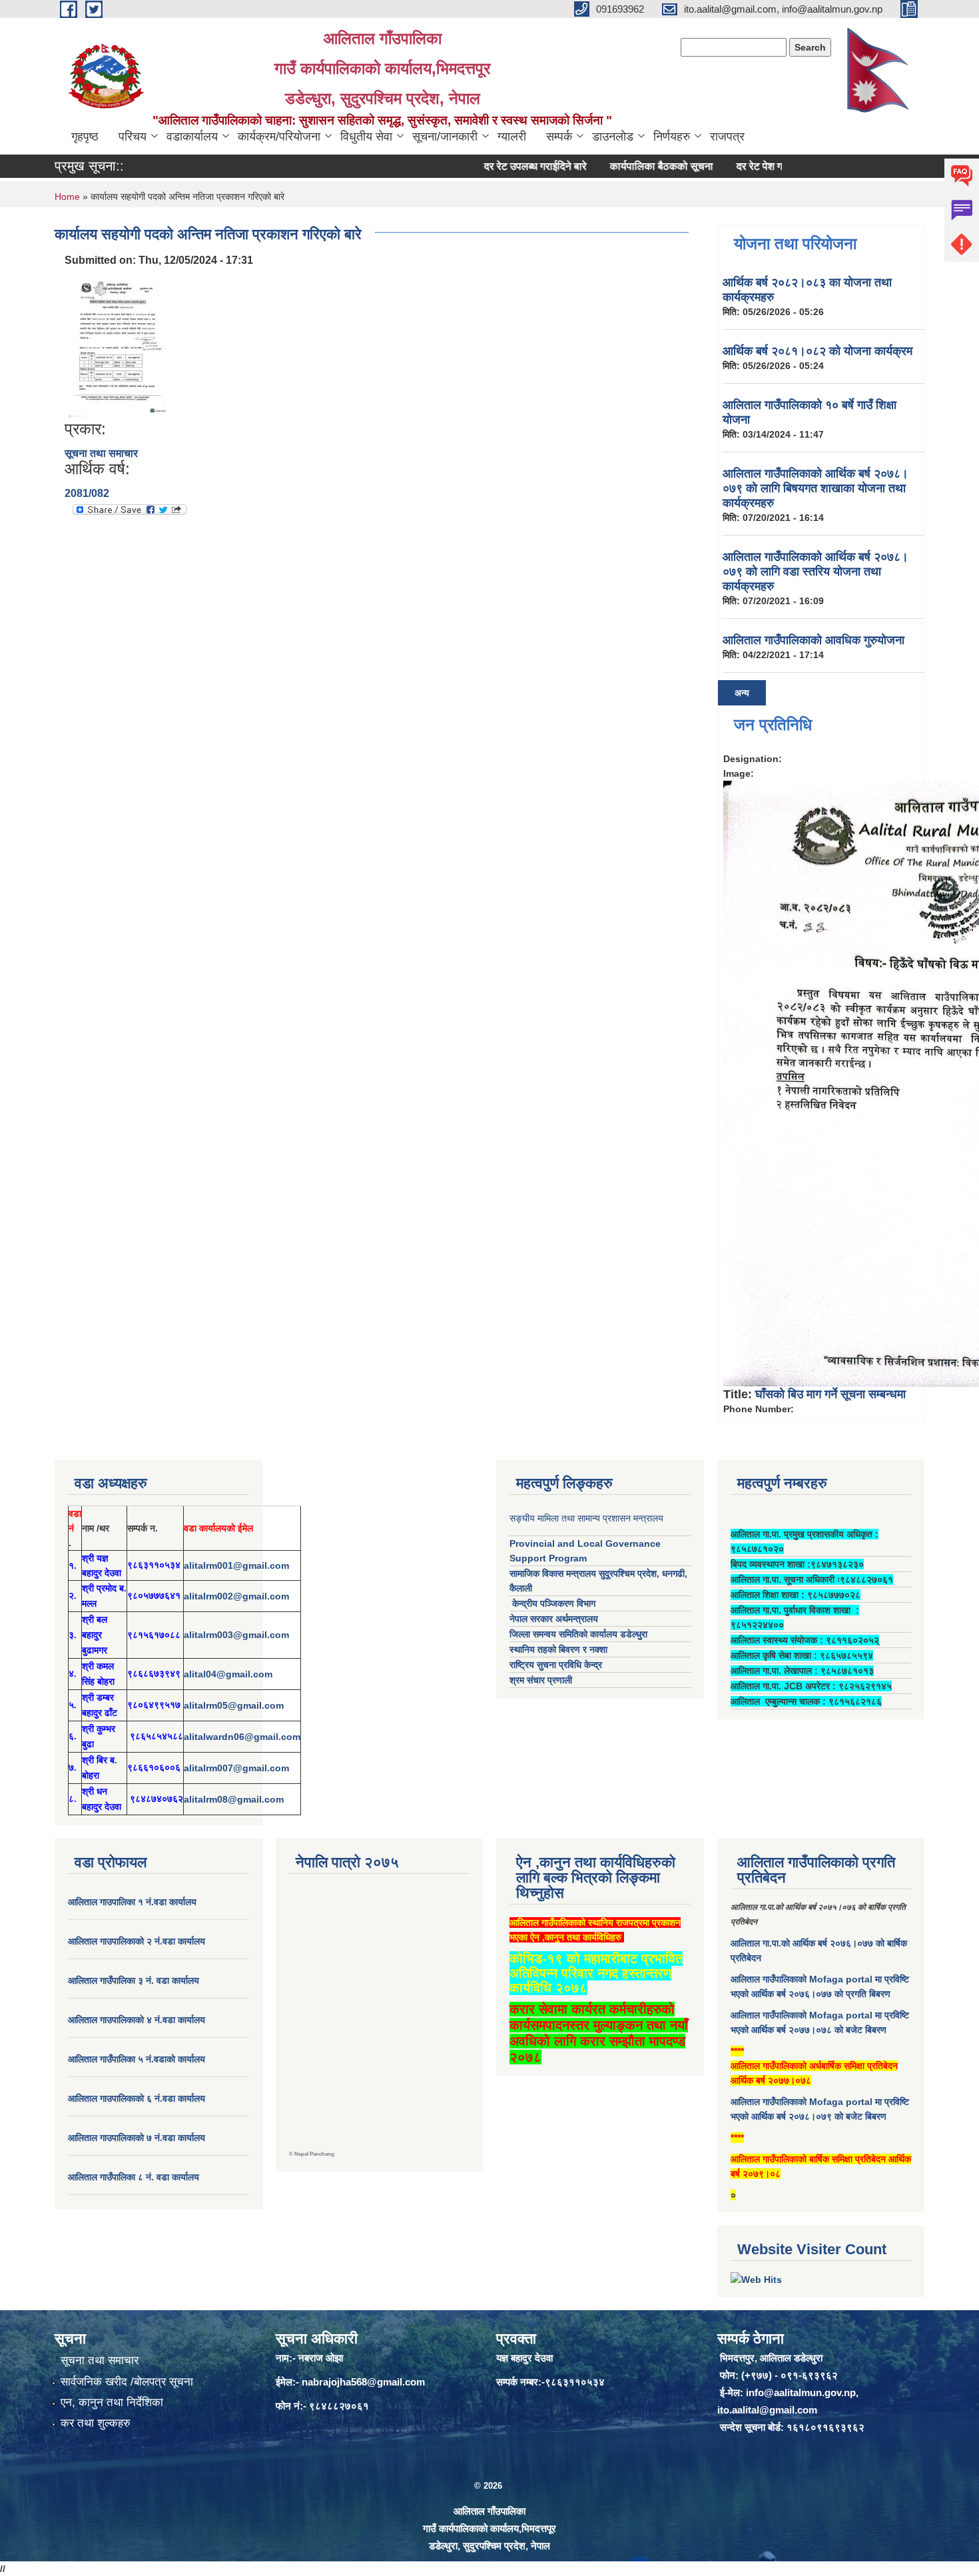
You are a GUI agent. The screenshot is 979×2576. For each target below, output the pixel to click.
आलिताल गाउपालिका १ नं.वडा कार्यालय (134, 1902)
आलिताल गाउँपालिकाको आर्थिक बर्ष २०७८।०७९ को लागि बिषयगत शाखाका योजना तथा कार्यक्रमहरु (816, 488)
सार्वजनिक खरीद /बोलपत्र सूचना (127, 2382)
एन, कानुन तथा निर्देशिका (112, 2402)
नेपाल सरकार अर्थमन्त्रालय (554, 1619)
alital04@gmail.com (228, 1674)
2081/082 (87, 493)
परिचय (133, 137)
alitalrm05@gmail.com (234, 1705)
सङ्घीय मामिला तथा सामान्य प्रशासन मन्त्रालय (586, 1518)
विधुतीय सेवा (366, 137)
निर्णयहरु (672, 137)
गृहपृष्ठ (85, 137)
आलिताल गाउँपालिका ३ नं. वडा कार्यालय (134, 1980)
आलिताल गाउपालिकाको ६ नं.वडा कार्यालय (137, 2098)
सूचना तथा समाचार (101, 453)
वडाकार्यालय (192, 137)
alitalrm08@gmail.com (234, 1799)
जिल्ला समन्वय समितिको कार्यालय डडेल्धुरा (578, 1634)
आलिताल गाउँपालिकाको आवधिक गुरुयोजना (814, 640)
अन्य (742, 693)
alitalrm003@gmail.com (236, 1635)
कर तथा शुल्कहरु (96, 2423)
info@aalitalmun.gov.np (801, 2392)
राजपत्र (727, 137)
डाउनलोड (613, 137)
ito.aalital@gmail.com (767, 2410)
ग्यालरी (512, 137)
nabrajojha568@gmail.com (363, 2382)
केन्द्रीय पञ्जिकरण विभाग (552, 1603)
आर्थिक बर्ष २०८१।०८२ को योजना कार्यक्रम (817, 351)
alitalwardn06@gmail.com (242, 1737)
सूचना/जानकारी (445, 137)
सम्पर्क (559, 137)
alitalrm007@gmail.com (236, 1768)
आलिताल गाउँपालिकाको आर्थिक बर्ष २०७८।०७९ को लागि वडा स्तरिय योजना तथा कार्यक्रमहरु (816, 572)
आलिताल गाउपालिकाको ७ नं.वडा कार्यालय (137, 2138)
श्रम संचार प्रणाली (541, 1680)
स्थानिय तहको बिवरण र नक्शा (558, 1649)
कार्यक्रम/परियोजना (279, 137)
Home (67, 197)
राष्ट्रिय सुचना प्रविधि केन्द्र (556, 1665)
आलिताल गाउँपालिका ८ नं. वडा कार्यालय (134, 2177)
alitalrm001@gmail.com (236, 1565)
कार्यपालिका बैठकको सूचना (624, 166)
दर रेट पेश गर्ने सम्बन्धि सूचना (753, 166)
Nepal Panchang (314, 2154)
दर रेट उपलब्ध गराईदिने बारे (498, 166)
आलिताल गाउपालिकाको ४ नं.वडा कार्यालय (138, 2020)
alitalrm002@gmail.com (236, 1596)
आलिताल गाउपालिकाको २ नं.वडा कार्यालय (138, 1941)
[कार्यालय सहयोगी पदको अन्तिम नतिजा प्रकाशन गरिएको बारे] (119, 343)
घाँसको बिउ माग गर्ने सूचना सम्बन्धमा (830, 1394)
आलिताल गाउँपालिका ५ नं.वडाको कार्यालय (137, 2059)
